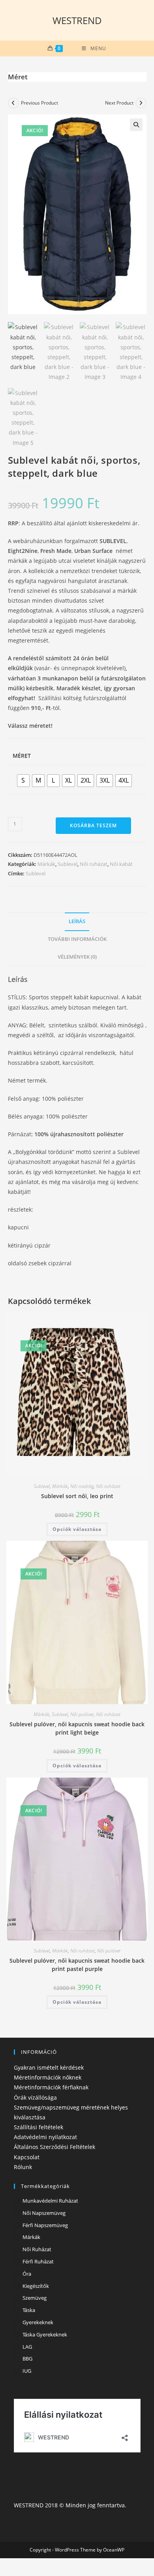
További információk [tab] (77, 939)
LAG (27, 2347)
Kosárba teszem (93, 825)
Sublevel (68, 864)
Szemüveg (35, 2298)
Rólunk (23, 2167)
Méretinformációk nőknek (48, 2077)
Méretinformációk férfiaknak (51, 2087)
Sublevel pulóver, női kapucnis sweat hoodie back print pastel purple (77, 1965)
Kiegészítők (36, 2286)
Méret (22, 756)
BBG (27, 2359)
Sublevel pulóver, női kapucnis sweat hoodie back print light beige (77, 1728)
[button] (136, 125)
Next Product (119, 103)
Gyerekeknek (38, 2322)
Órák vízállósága (35, 2097)
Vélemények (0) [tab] (77, 957)
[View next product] (141, 103)
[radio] (23, 781)
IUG (27, 2371)
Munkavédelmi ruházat (50, 2201)
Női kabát (121, 864)
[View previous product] (13, 103)
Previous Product (39, 103)
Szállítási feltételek (38, 2127)
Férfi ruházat (38, 2261)
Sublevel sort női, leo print (77, 1496)
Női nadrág (82, 1486)
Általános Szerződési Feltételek (54, 2147)
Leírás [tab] (77, 921)
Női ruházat (94, 864)
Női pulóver (82, 1714)
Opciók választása (77, 1529)
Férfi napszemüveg (45, 2225)
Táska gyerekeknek (45, 2334)
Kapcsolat (27, 2157)
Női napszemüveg (44, 2213)
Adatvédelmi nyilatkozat (45, 2137)
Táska (29, 2310)
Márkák (46, 864)
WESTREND (77, 20)
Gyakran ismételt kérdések (49, 2067)
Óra (27, 2274)
